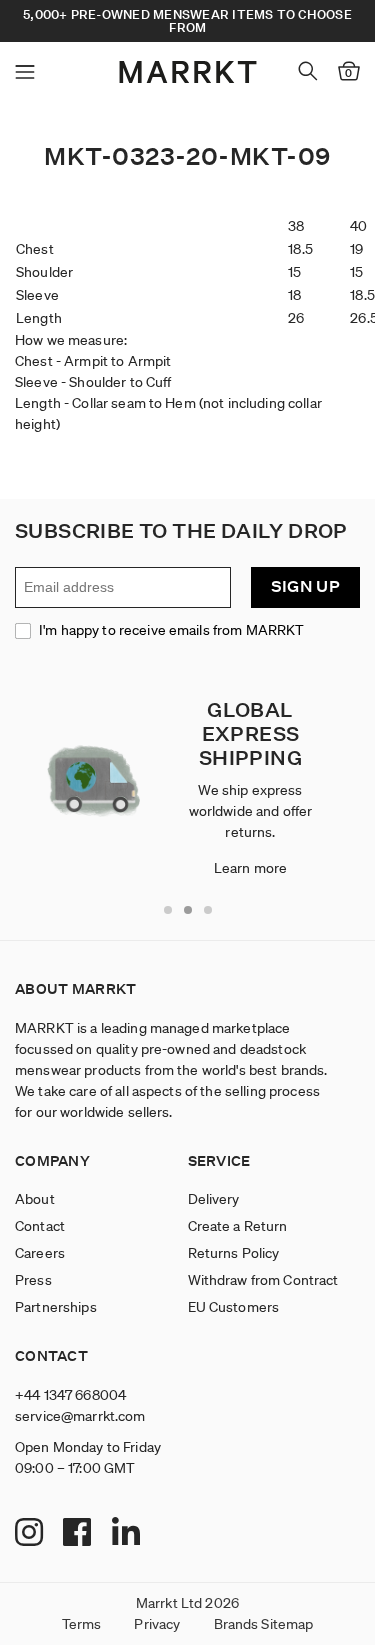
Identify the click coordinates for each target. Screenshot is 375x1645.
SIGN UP (305, 586)
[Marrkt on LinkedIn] (128, 1533)
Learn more (250, 868)
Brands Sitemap (264, 1624)
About (35, 1199)
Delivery (214, 1199)
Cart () (348, 73)
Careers (40, 1253)
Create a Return (238, 1226)
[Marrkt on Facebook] (79, 1533)
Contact (40, 1226)
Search (308, 71)
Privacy (157, 1624)
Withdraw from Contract (263, 1280)
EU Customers (234, 1307)
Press (33, 1280)
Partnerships (56, 1307)
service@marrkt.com (80, 1416)
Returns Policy (234, 1253)
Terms (82, 1624)
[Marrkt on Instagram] (31, 1533)
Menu (25, 72)
